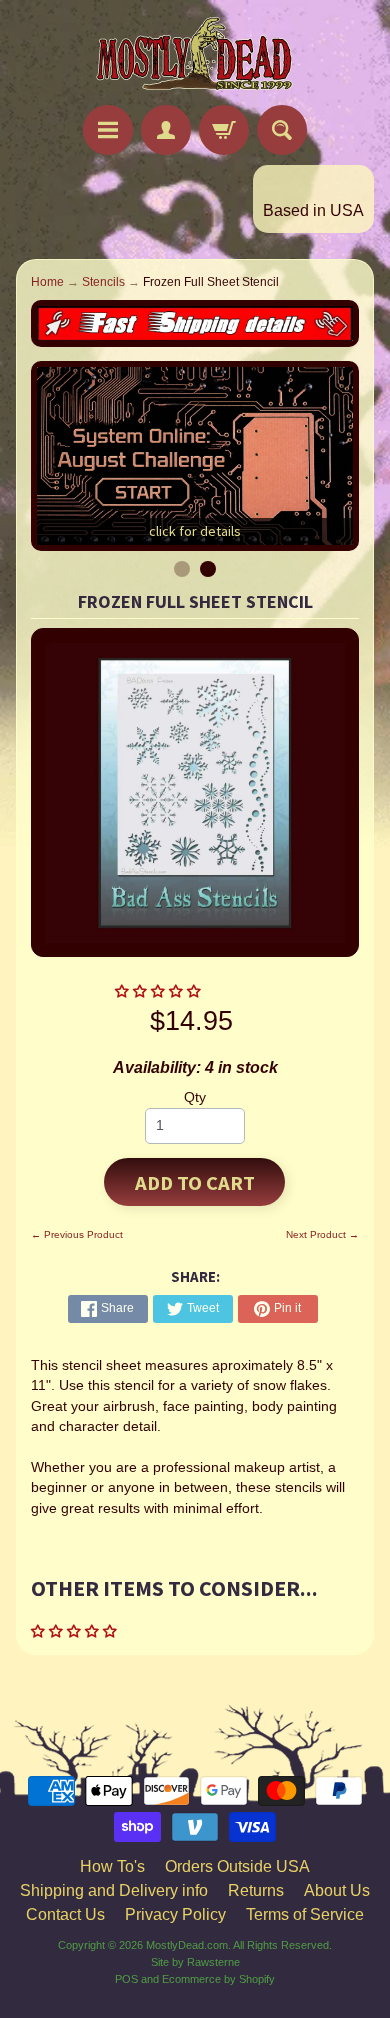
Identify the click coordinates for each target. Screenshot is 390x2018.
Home (47, 282)
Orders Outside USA (237, 1866)
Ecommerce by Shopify (218, 1979)
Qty (195, 1097)
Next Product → (322, 1234)
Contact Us (65, 1914)
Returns (256, 1890)
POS (126, 1979)
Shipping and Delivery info (114, 1890)
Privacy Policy (175, 1914)
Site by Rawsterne (195, 1962)
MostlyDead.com (187, 1945)
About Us (337, 1890)
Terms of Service (305, 1914)
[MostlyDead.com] (195, 55)
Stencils (103, 282)
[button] (160, 991)
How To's (112, 1866)
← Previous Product (77, 1234)
